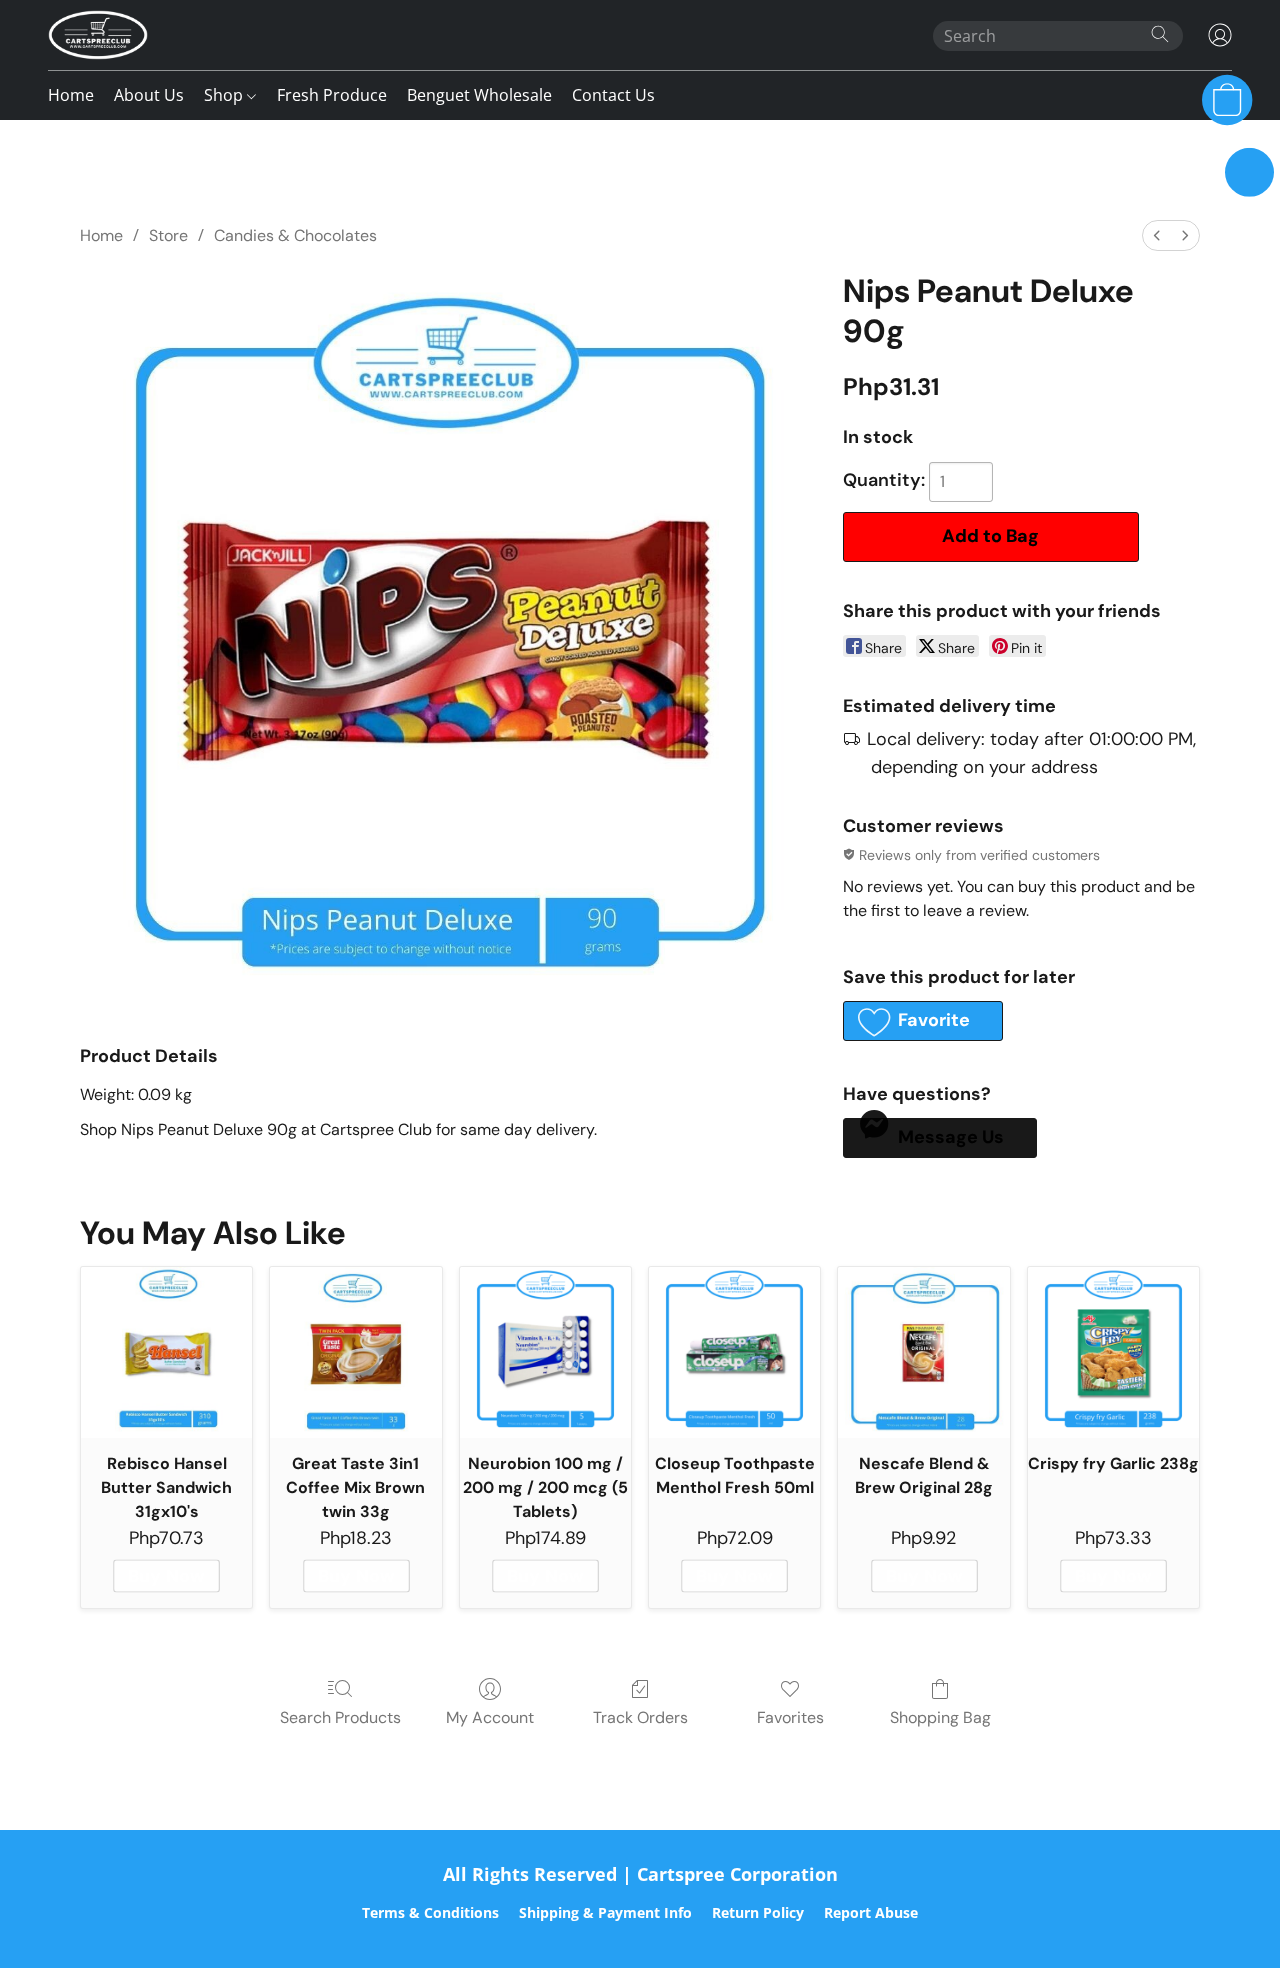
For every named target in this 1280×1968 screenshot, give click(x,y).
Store (168, 235)
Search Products (340, 1717)
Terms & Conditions (430, 1912)
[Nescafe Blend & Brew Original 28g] (923, 1352)
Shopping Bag (940, 1717)
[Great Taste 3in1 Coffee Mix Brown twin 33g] (355, 1352)
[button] (98, 35)
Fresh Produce (332, 95)
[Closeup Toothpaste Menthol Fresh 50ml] (734, 1352)
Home (71, 95)
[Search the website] (1160, 34)
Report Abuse (871, 1912)
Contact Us (613, 95)
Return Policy (758, 1912)
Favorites (790, 1717)
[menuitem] (1157, 235)
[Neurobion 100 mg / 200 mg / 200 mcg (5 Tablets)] (545, 1352)
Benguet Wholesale (479, 95)
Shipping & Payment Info (605, 1912)
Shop (225, 95)
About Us (149, 95)
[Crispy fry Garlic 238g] (1113, 1352)
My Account (490, 1717)
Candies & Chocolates (295, 235)
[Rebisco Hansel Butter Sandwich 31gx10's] (166, 1352)
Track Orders (640, 1717)
